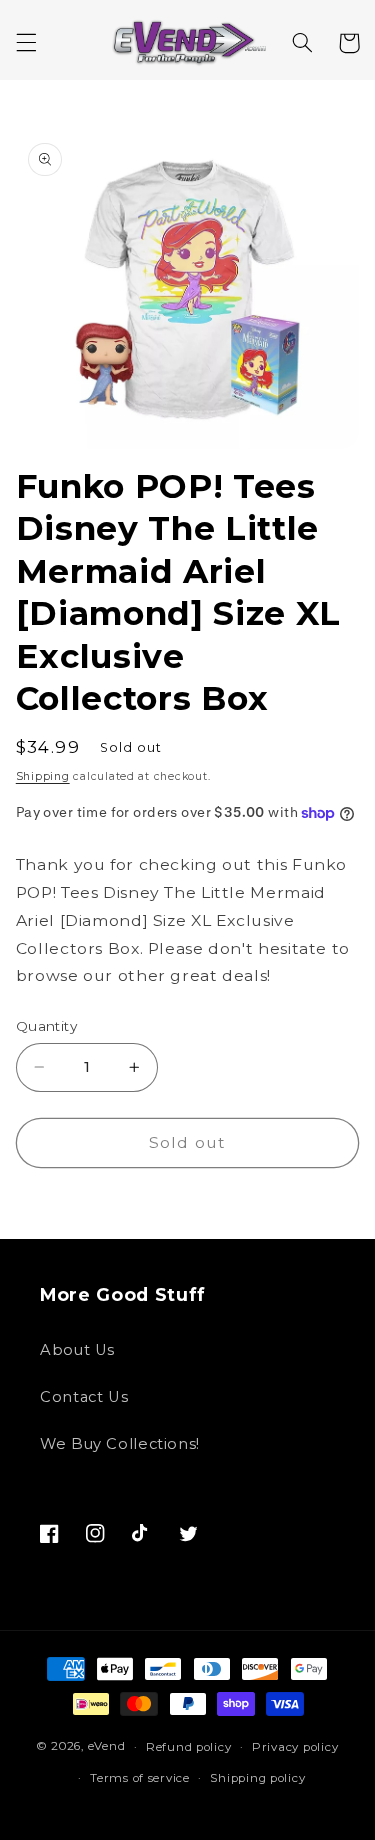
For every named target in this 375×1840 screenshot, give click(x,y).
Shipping (43, 776)
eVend (107, 1747)
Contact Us (84, 1397)
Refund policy (189, 1747)
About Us (77, 1350)
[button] (26, 43)
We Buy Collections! (120, 1444)
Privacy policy (295, 1747)
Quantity (46, 1026)
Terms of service (140, 1778)
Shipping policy (257, 1778)
